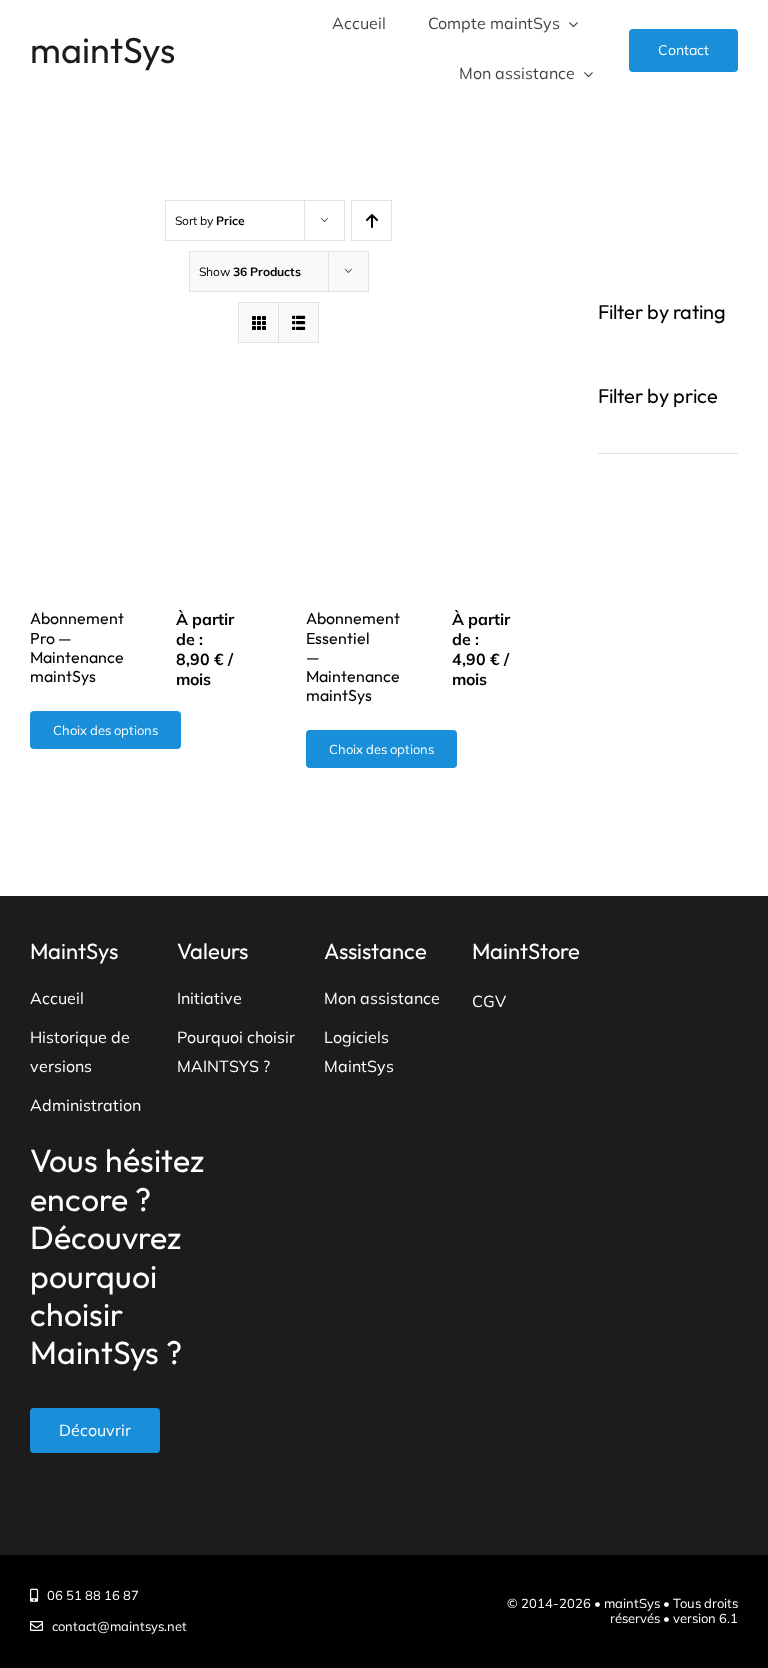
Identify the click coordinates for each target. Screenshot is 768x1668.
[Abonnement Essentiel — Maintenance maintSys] (416, 463)
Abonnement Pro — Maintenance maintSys (77, 647)
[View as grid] (258, 322)
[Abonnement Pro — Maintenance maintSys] (140, 463)
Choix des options (105, 730)
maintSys (102, 49)
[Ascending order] (371, 220)
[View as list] (298, 322)
